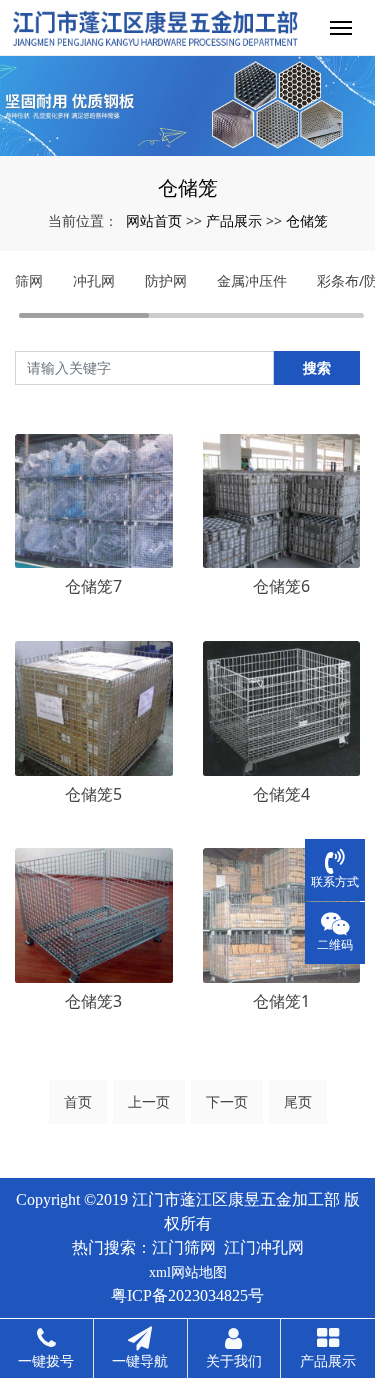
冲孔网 (94, 280)
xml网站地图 (188, 1272)
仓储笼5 (93, 794)
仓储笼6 (281, 586)
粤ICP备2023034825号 (187, 1295)
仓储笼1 (281, 1001)
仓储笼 (307, 220)
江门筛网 (184, 1247)
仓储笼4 (281, 794)
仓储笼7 (93, 586)
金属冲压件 (252, 280)
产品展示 (234, 220)
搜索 (317, 367)
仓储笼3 (93, 1001)
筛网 (29, 280)
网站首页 (154, 220)
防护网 (166, 280)
